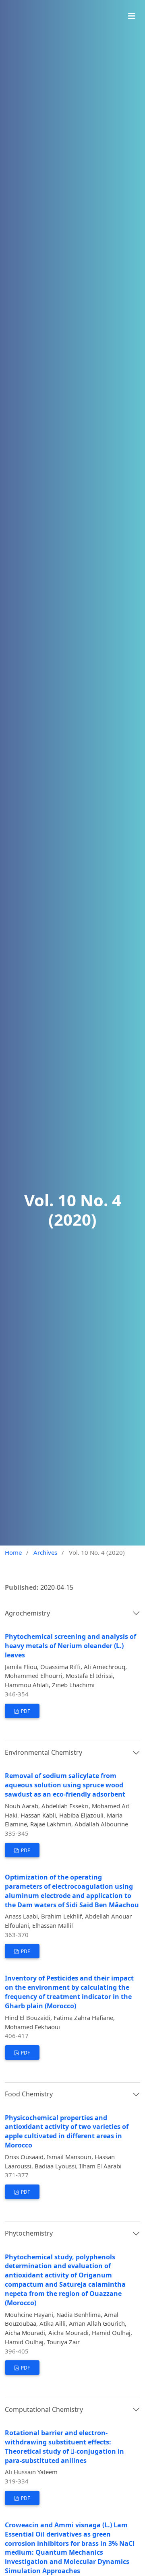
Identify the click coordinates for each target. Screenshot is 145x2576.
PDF (25, 1711)
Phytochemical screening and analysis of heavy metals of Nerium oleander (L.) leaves (70, 1646)
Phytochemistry (29, 2233)
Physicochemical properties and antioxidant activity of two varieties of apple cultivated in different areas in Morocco (67, 2132)
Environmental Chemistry (43, 1752)
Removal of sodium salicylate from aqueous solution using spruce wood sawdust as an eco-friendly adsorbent (65, 1785)
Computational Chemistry (44, 2409)
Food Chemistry (29, 2094)
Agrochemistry (27, 1613)
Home (13, 1552)
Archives (45, 1552)
